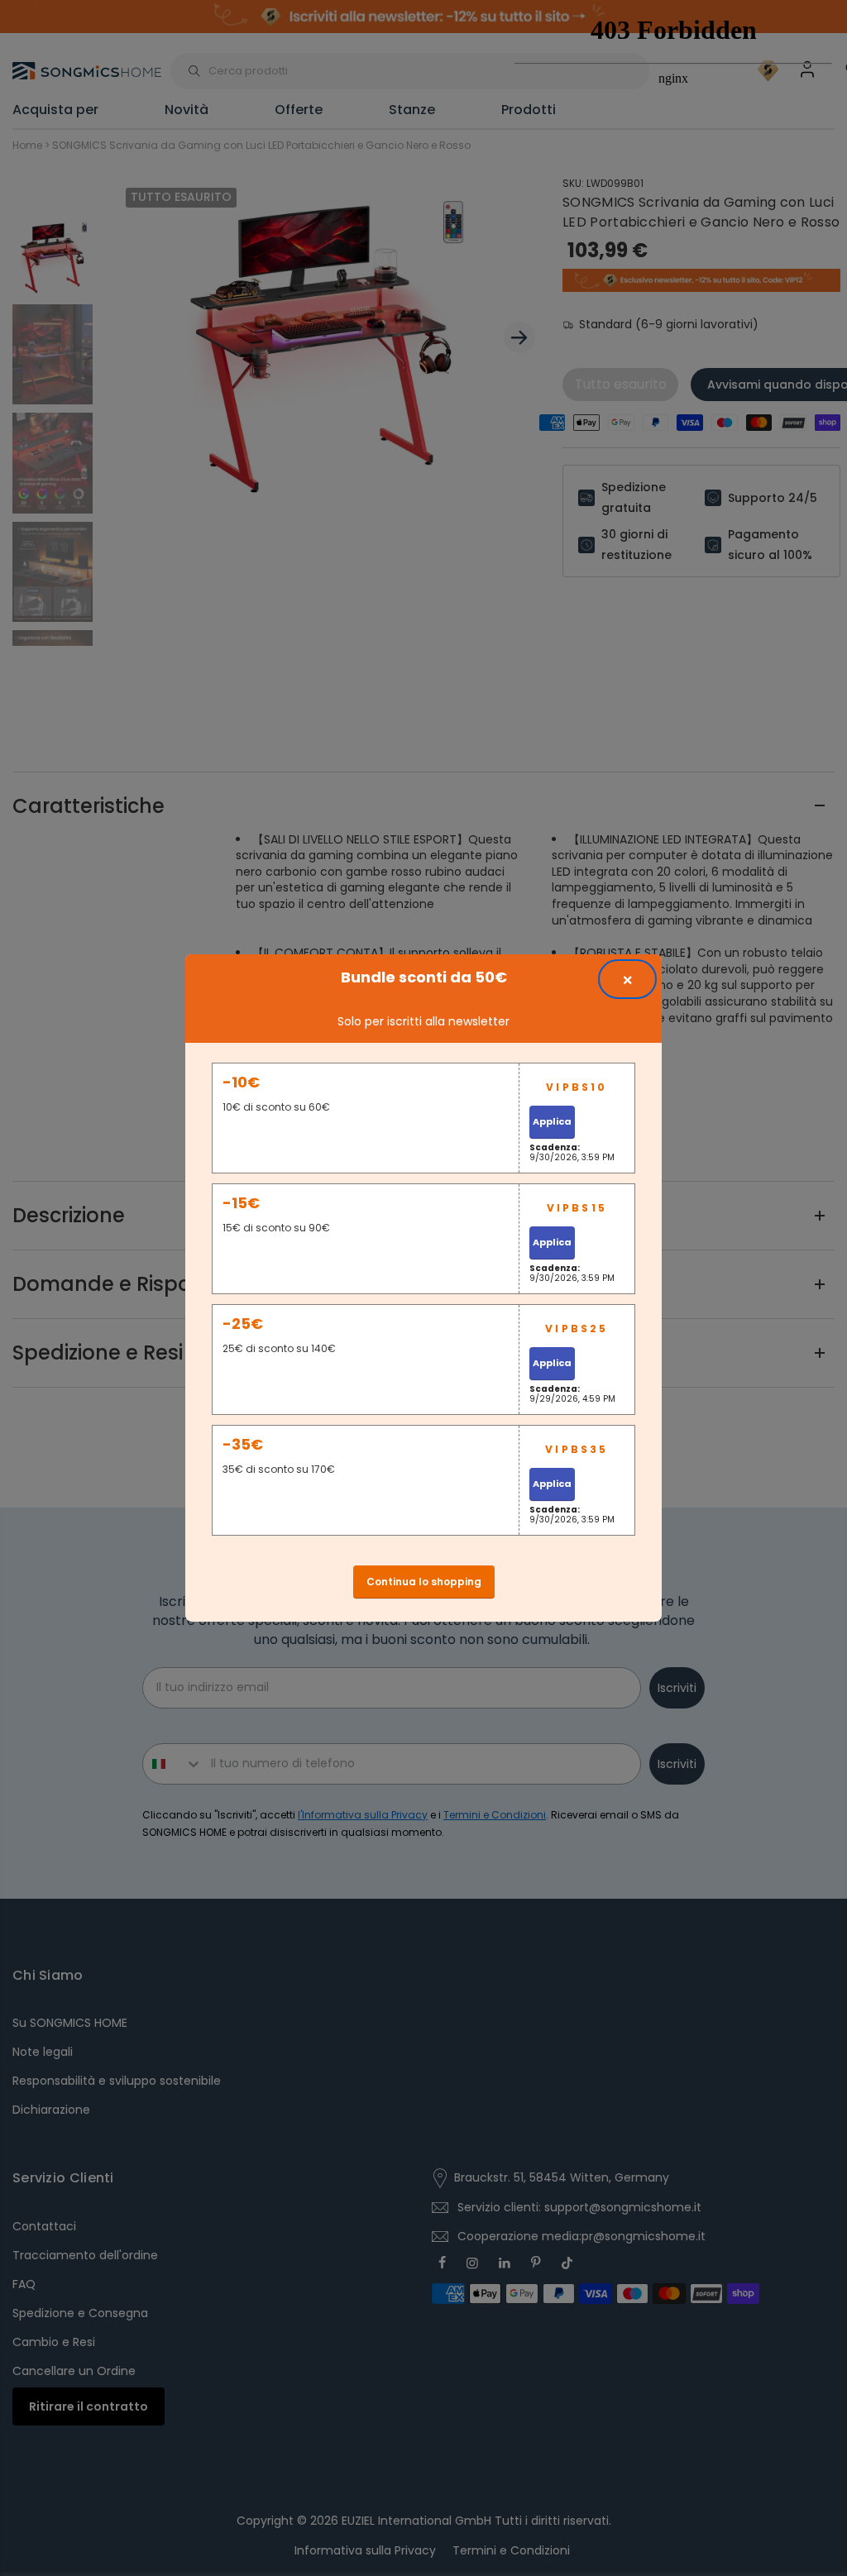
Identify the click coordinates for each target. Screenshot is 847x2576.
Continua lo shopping (424, 1582)
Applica (552, 1121)
